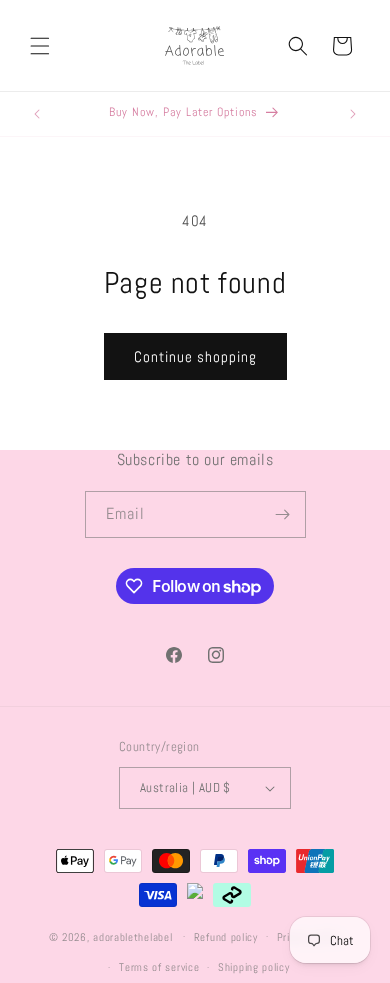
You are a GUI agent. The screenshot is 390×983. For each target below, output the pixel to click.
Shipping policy (254, 967)
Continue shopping (195, 356)
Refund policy (226, 937)
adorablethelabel (132, 936)
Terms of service (159, 967)
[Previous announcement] (37, 114)
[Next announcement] (353, 114)
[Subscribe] (283, 514)
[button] (40, 46)
